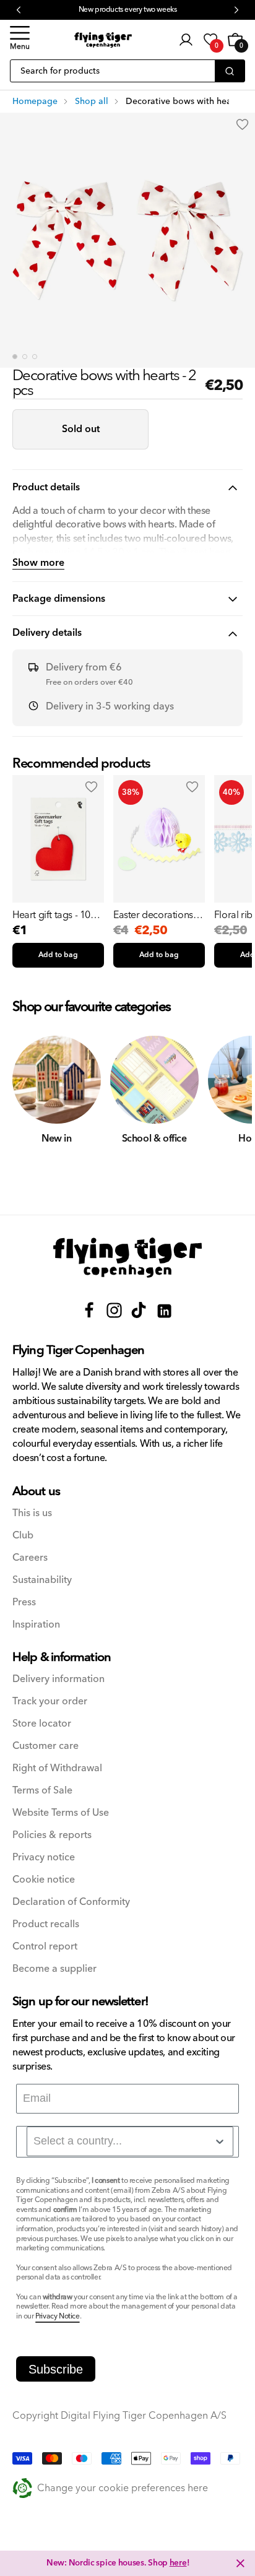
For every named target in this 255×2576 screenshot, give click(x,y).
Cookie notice (44, 1880)
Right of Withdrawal (57, 1768)
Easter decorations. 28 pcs (154, 915)
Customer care (45, 1746)
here (178, 2563)
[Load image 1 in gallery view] (15, 357)
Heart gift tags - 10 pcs (51, 915)
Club (23, 1536)
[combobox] (130, 2141)
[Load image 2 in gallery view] (25, 357)
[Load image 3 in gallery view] (35, 357)
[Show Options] (220, 2141)
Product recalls (46, 1924)
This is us (32, 1513)
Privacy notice (44, 1858)
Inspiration (36, 1625)
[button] (20, 40)
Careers (30, 1558)
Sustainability (42, 1580)
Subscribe (56, 2369)
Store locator (42, 1724)
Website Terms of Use (61, 1813)
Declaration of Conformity (71, 1902)
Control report (45, 1947)
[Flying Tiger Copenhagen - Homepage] (103, 40)
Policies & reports (52, 1835)
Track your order (50, 1702)
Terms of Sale (42, 1791)
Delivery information (58, 1679)
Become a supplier (54, 1969)
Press (24, 1602)
